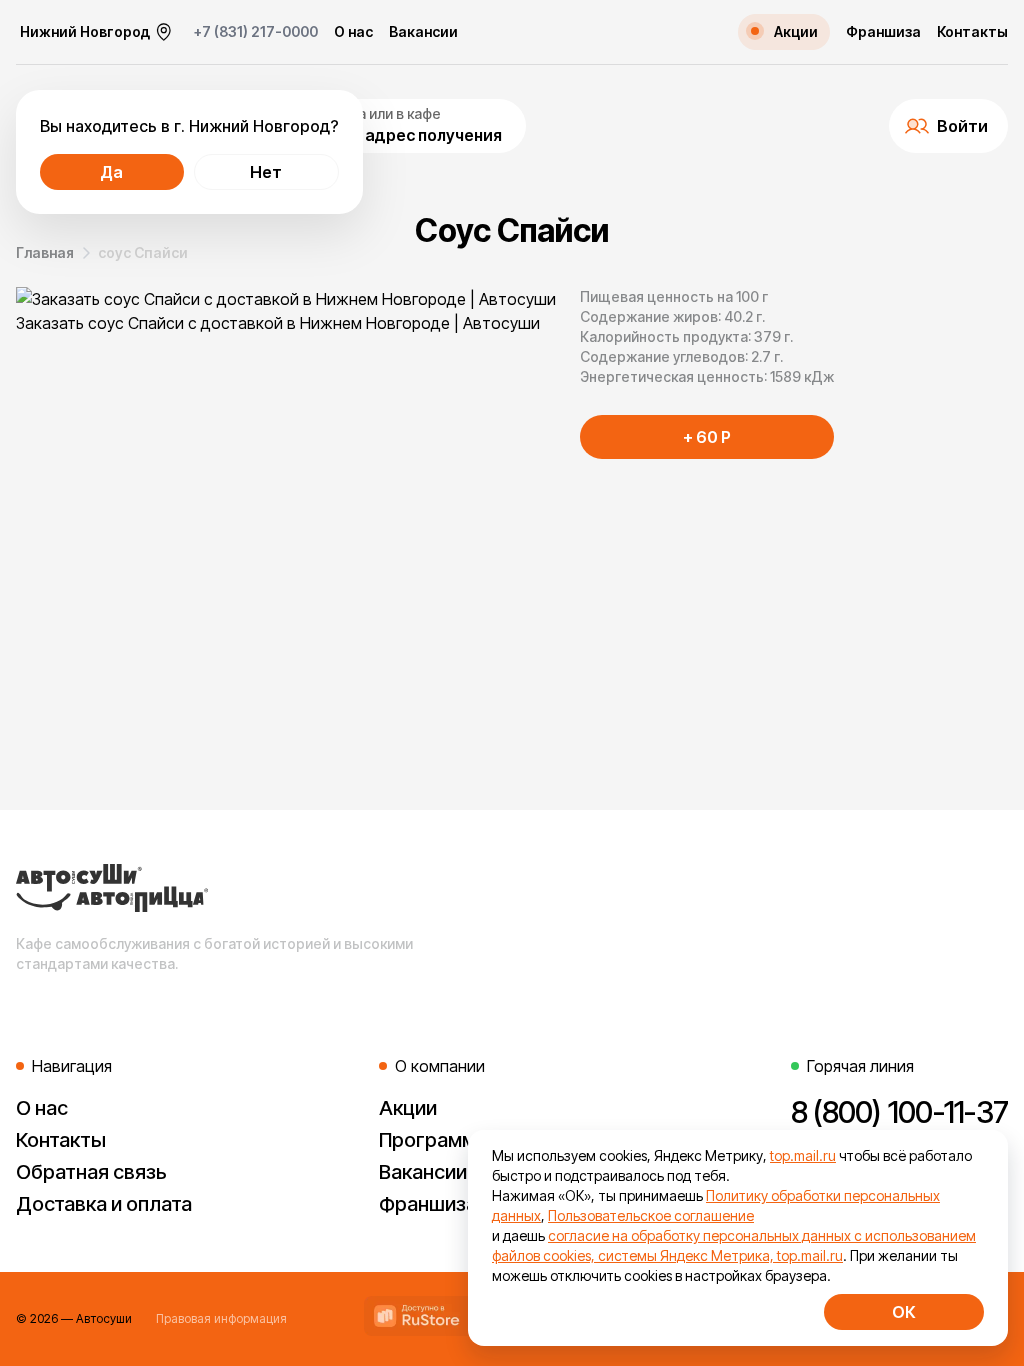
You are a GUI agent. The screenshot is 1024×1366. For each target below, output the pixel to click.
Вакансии (423, 32)
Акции (408, 1108)
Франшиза (883, 32)
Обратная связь (91, 1172)
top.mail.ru (803, 1155)
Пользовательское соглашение (651, 1215)
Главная (45, 252)
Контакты (972, 32)
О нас (353, 32)
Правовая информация (221, 1318)
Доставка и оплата (104, 1204)
